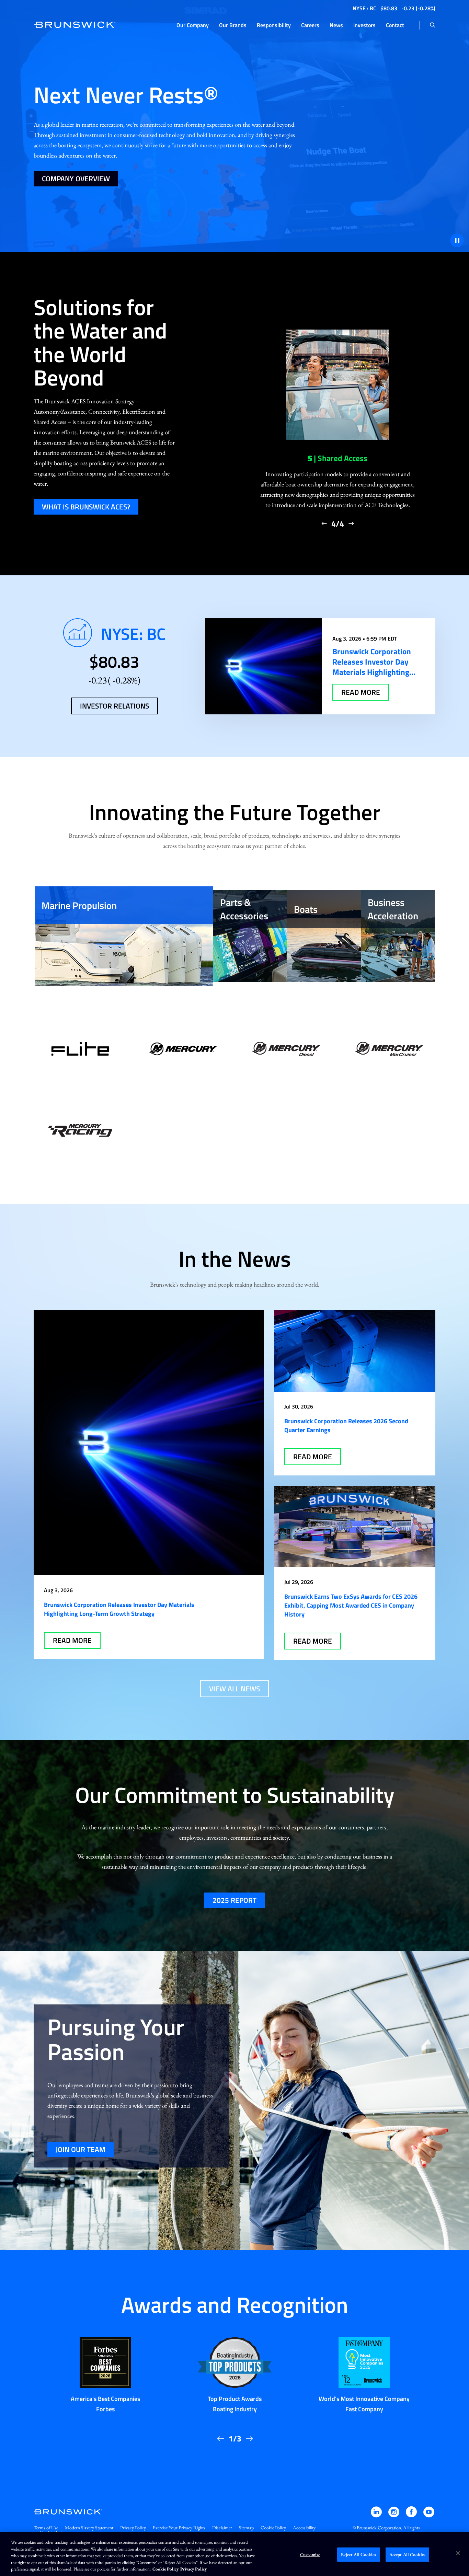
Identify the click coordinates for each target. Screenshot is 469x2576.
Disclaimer (222, 2528)
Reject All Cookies (358, 2555)
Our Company (193, 25)
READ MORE (361, 692)
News (336, 25)
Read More (72, 1640)
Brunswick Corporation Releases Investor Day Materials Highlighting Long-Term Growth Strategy (119, 1609)
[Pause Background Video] (457, 240)
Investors (364, 25)
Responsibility (274, 25)
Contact (395, 25)
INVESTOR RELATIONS (115, 706)
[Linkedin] (377, 2515)
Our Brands (233, 25)
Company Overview (76, 179)
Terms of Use (46, 2528)
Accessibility (304, 2528)
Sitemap (246, 2528)
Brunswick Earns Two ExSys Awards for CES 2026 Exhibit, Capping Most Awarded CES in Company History (351, 1605)
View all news (235, 1689)
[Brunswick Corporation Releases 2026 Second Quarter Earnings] (355, 1351)
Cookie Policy (273, 2528)
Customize (310, 2555)
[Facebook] (412, 2515)
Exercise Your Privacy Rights (179, 2528)
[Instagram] (394, 2515)
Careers (310, 25)
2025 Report (235, 1900)
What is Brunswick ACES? (86, 507)
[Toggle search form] (433, 25)
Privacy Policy (133, 2528)
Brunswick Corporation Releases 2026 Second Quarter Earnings (346, 1425)
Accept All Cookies (407, 2555)
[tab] (124, 936)
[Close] (458, 2553)
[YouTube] (429, 2515)
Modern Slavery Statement (89, 2528)
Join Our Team (81, 2149)
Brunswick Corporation (379, 2528)
